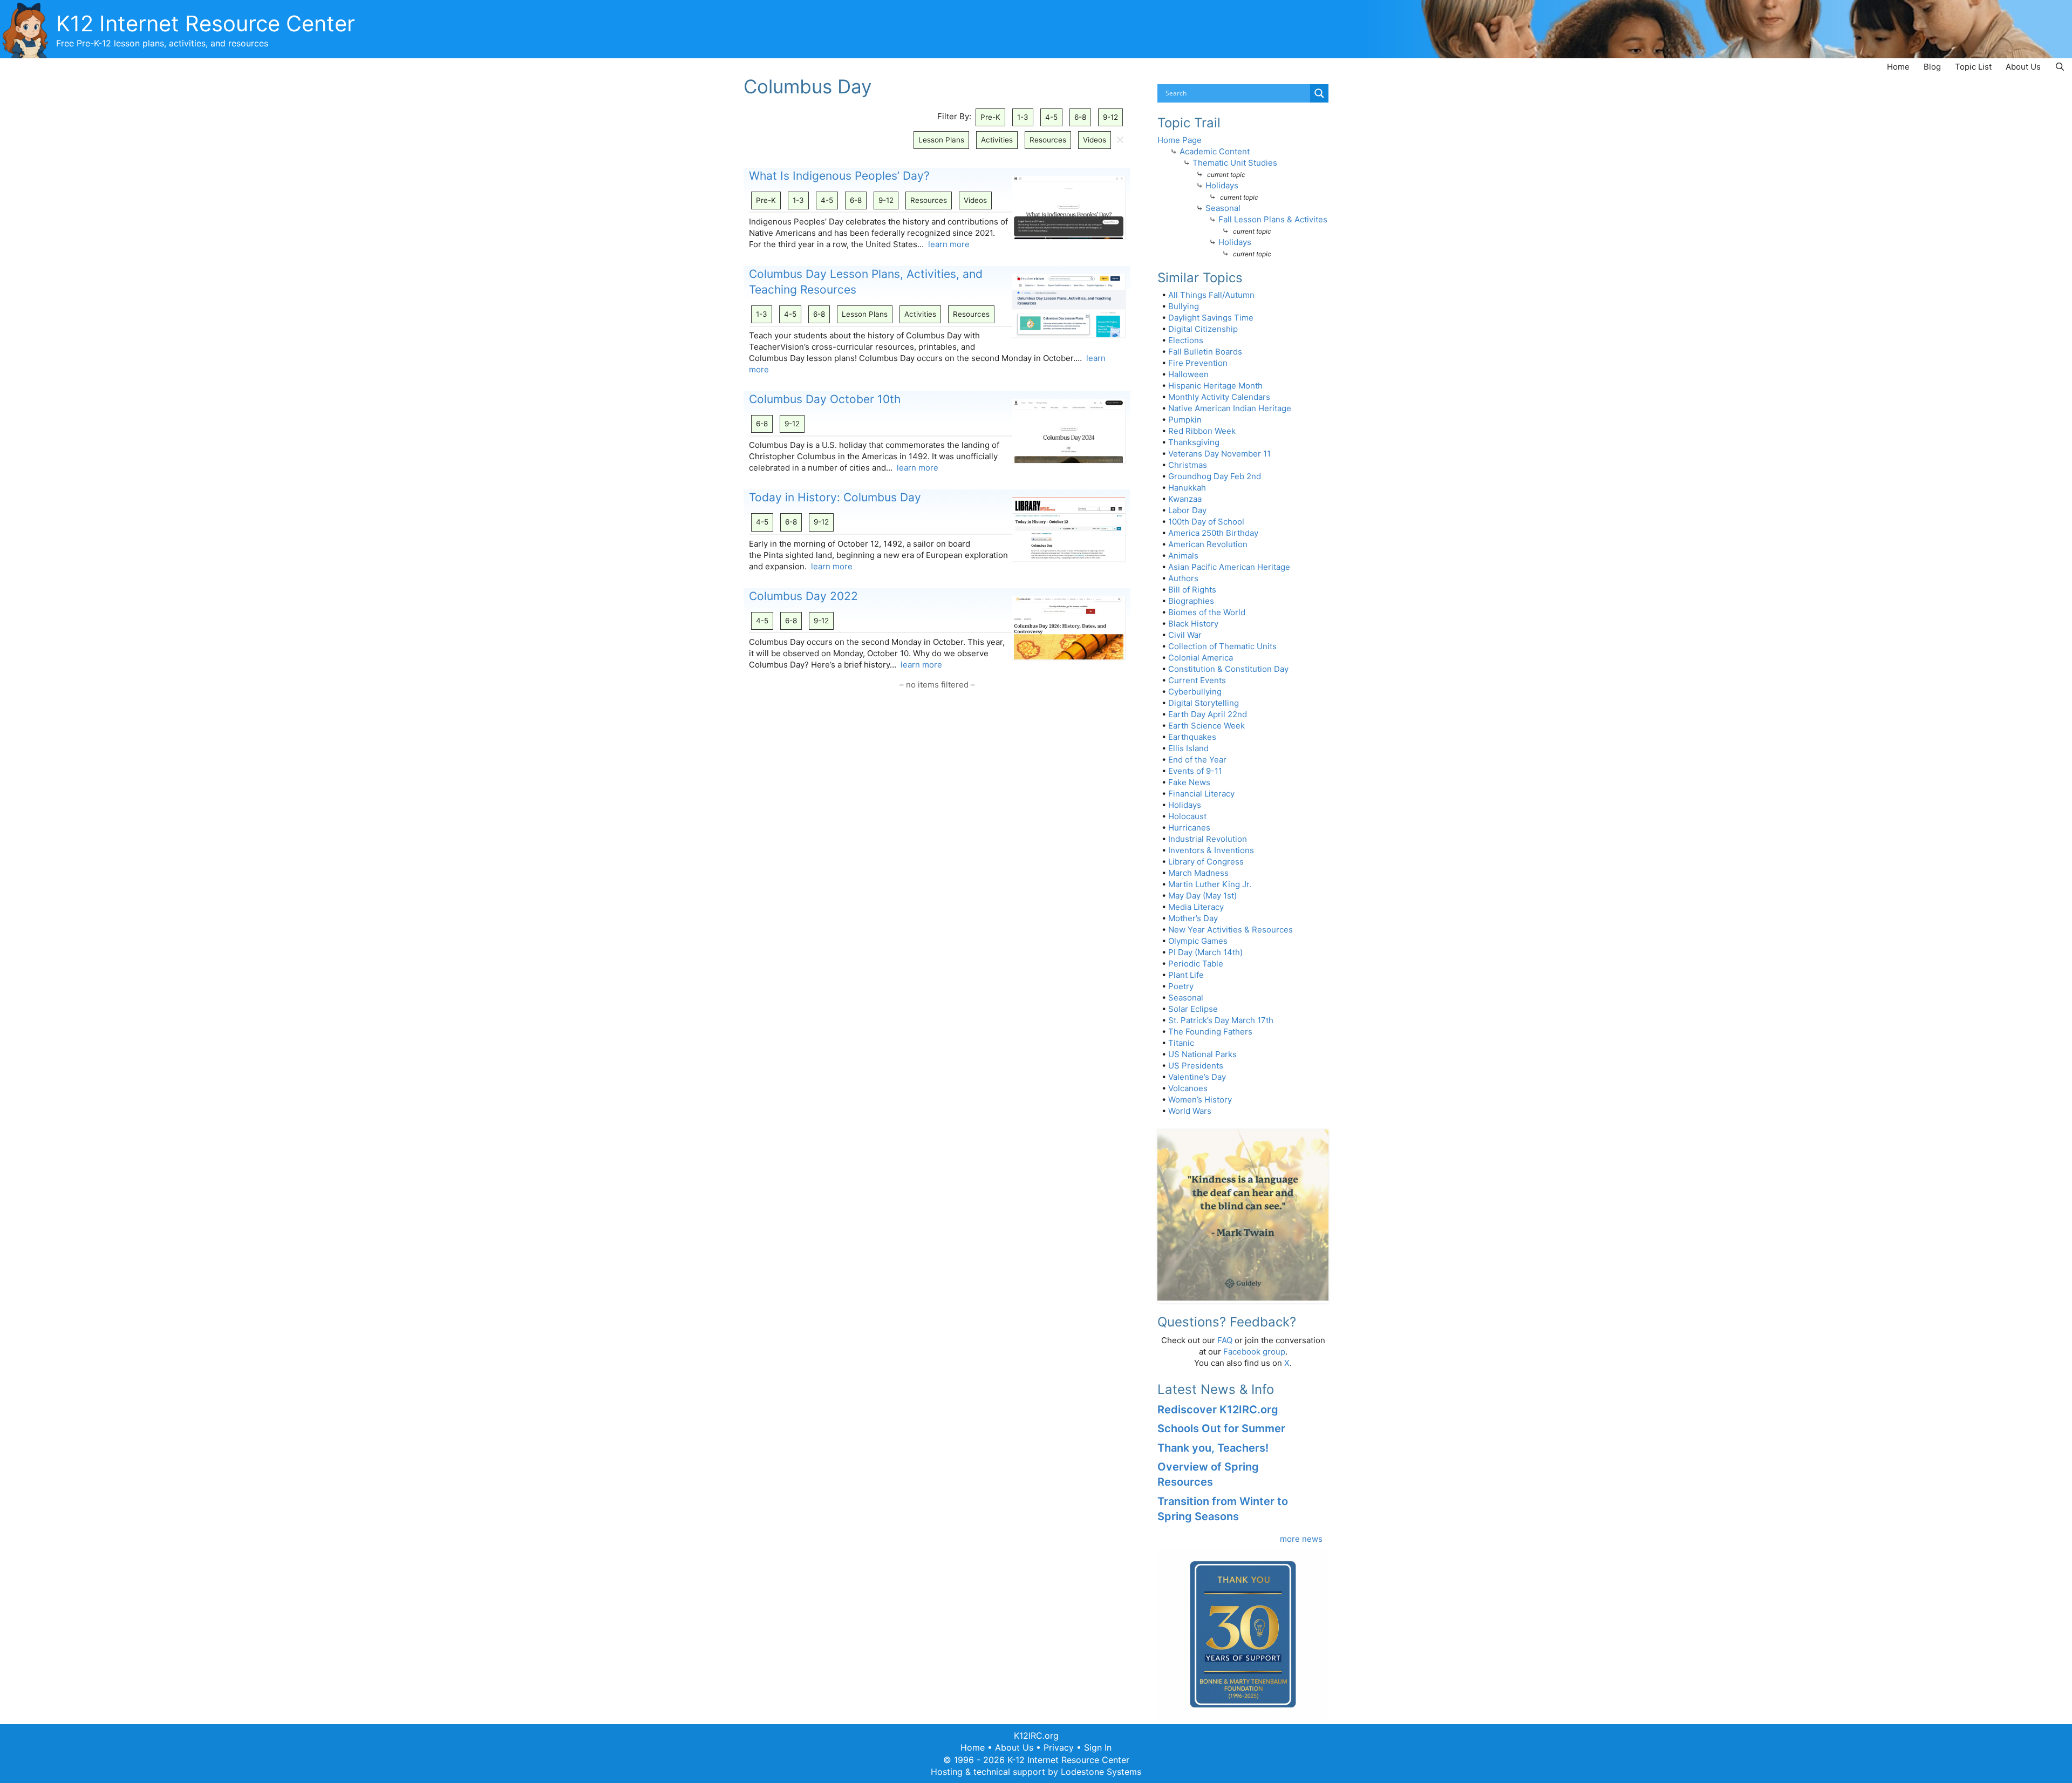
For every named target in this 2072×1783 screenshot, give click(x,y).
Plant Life (1186, 975)
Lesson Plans (941, 140)
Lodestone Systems (1101, 1772)
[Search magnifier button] (1319, 93)
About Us (2023, 67)
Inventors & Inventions (1211, 850)
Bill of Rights (1192, 590)
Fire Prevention (1198, 363)
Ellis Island (1188, 748)
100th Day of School (1206, 522)
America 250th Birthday (1213, 533)
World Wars (1190, 1111)
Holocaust (1187, 816)
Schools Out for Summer (1221, 1428)
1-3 (1023, 117)
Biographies (1191, 601)
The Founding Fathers (1210, 1032)
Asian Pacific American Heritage (1229, 567)
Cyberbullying (1195, 692)
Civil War (1185, 635)
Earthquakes (1192, 737)
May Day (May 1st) (1202, 896)
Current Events (1197, 680)
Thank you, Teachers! (1213, 1448)
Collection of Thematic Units (1222, 646)
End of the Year (1197, 760)
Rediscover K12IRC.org (1218, 1410)
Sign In (1098, 1747)
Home (1898, 67)
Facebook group (1254, 1352)
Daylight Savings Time (1211, 318)
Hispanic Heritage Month (1215, 386)
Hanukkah (1187, 488)
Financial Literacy (1201, 794)
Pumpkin (1185, 420)
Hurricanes (1189, 828)
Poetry (1181, 986)
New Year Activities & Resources (1231, 930)
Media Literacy (1196, 907)
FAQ (1225, 1340)
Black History (1193, 624)
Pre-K (990, 117)
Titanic (1181, 1043)
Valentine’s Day (1197, 1077)
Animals (1183, 556)
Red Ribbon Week (1202, 431)
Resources (1048, 140)
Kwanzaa (1185, 499)
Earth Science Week (1207, 726)
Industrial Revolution (1208, 839)
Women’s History (1200, 1100)
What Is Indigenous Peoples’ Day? (839, 176)
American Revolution (1208, 544)
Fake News (1189, 782)
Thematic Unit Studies (1235, 163)
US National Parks (1202, 1054)
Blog (1932, 67)
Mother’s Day (1193, 918)
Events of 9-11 (1195, 771)
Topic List (1973, 67)
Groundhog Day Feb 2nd (1215, 476)
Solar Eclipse (1193, 1009)
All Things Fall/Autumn (1211, 295)
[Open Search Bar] (2060, 67)
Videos (1095, 140)
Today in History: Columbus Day (835, 497)
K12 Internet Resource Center (206, 23)
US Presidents (1196, 1066)
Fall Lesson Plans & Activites (1273, 219)
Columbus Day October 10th (825, 399)
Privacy (1059, 1747)
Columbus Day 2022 (803, 596)
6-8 (1080, 117)
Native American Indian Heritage (1230, 408)
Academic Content (1215, 151)
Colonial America (1201, 658)
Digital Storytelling (1204, 703)
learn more (949, 244)
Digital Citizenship (1203, 329)
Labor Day (1187, 510)
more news (1301, 1539)
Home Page (1180, 140)
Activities (997, 140)
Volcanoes (1188, 1088)
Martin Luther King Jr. (1210, 884)
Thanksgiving (1194, 442)
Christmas (1188, 465)
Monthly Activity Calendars (1219, 397)
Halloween (1188, 374)
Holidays (1222, 185)
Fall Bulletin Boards (1205, 352)
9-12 (1110, 117)
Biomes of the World (1207, 612)
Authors (1183, 578)
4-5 (1051, 117)
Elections (1186, 340)
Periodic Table (1196, 964)
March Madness (1198, 873)
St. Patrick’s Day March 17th (1221, 1020)
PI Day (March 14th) (1205, 952)
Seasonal (1223, 208)
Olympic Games (1198, 941)
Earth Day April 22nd (1208, 714)
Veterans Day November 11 (1219, 454)
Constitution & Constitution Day (1228, 669)
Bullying (1184, 306)
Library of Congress (1206, 862)
